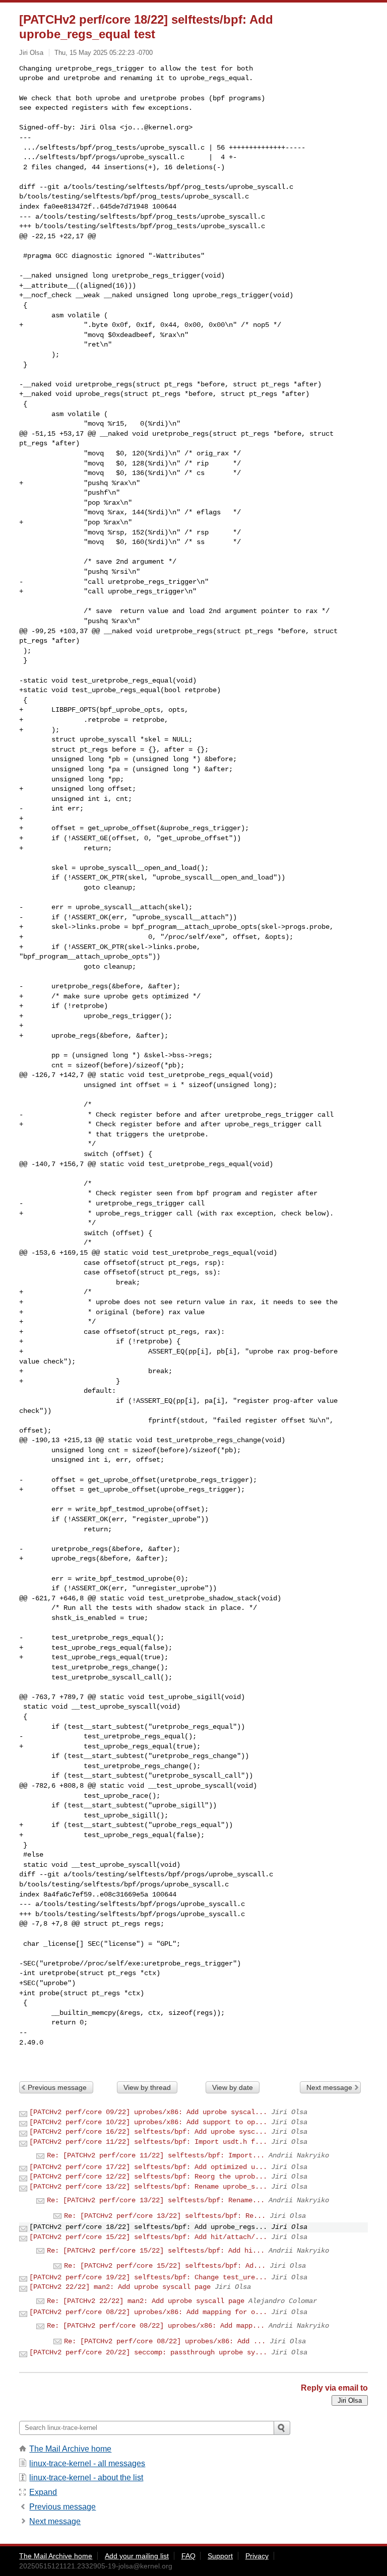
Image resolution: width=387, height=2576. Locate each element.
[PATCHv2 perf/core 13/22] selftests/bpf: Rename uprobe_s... (148, 2187)
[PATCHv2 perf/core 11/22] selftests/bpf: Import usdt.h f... (148, 2142)
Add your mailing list (137, 2556)
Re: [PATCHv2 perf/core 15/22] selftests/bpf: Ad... (165, 2266)
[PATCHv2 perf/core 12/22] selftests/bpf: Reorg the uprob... (148, 2177)
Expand (43, 2492)
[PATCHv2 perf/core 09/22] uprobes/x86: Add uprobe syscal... (148, 2112)
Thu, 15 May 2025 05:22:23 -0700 (104, 53)
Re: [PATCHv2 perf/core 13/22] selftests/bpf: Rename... (156, 2200)
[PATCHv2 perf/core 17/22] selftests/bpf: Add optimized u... (148, 2167)
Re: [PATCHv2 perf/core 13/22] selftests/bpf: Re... (165, 2216)
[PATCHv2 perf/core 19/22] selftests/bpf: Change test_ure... (148, 2277)
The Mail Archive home (70, 2449)
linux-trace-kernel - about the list (86, 2478)
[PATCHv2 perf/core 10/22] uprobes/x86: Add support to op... (148, 2122)
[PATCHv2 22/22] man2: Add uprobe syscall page (120, 2287)
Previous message (57, 2087)
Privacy (257, 2556)
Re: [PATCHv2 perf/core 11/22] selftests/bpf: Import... (156, 2155)
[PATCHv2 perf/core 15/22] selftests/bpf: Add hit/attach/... (148, 2237)
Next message (329, 2087)
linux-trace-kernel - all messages (87, 2463)
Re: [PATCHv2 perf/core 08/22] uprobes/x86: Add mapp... (156, 2326)
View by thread (147, 2087)
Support (220, 2556)
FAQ (188, 2556)
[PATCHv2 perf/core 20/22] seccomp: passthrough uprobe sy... (148, 2352)
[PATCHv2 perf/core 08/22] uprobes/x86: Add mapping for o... (148, 2312)
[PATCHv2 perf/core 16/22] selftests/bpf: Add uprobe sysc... (148, 2132)
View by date (233, 2087)
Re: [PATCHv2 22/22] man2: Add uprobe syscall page (146, 2301)
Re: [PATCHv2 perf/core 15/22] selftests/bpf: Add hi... (156, 2251)
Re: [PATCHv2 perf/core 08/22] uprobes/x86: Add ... (165, 2341)
